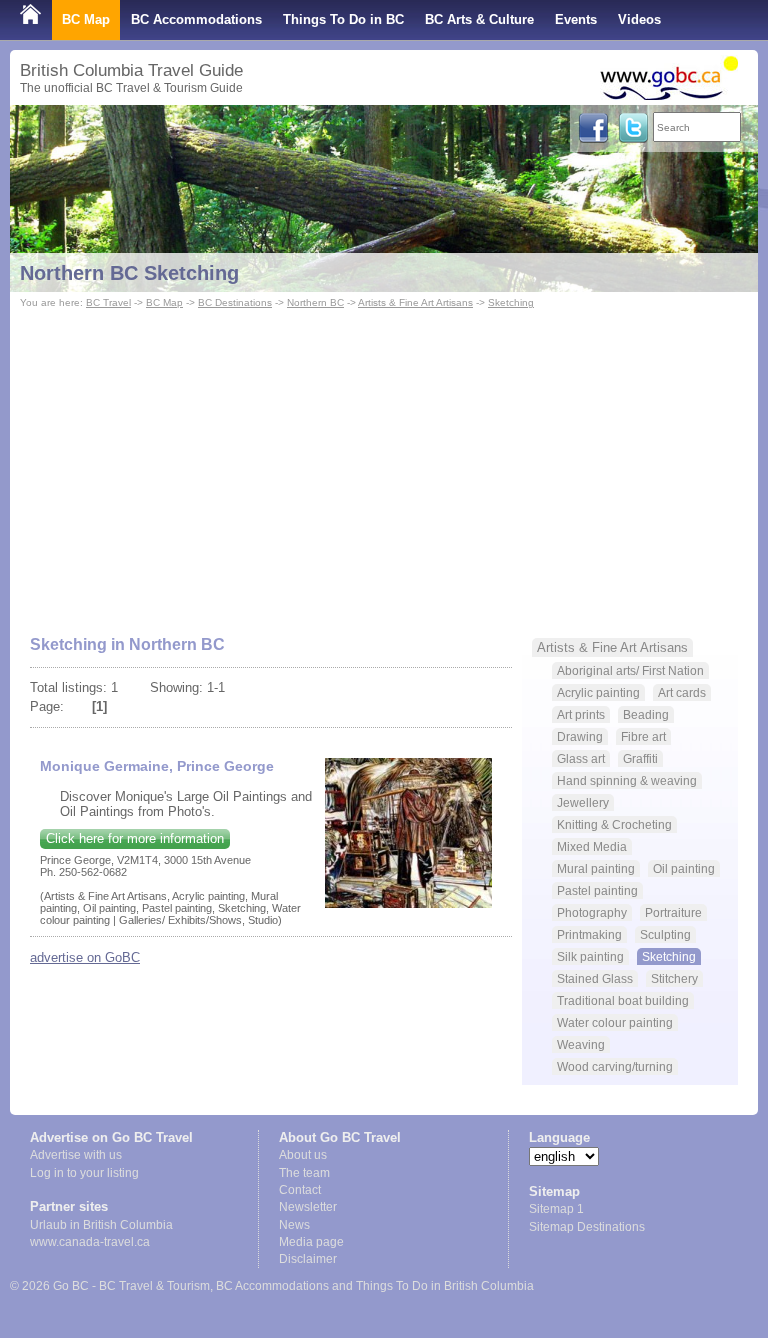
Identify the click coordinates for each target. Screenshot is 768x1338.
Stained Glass (595, 978)
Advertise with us (76, 1155)
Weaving (581, 1044)
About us (303, 1155)
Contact (300, 1190)
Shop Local (55, 59)
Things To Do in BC (343, 19)
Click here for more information (135, 838)
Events (576, 19)
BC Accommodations (196, 19)
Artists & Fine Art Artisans (415, 302)
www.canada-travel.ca (90, 1242)
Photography (592, 912)
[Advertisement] (384, 463)
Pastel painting (597, 890)
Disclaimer (308, 1259)
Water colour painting (615, 1022)
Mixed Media (592, 846)
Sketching (511, 302)
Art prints (581, 714)
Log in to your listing (84, 1173)
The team (304, 1173)
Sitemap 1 (556, 1209)
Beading (646, 714)
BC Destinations (235, 302)
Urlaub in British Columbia (101, 1225)
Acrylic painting (598, 692)
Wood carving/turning (615, 1066)
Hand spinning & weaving (627, 780)
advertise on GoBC (85, 957)
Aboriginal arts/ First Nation (630, 670)
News (294, 1225)
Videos (639, 19)
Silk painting (590, 956)
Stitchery (674, 978)
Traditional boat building (623, 1000)
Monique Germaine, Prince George (157, 766)
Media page (311, 1242)
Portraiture (673, 912)
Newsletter (308, 1207)
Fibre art (643, 736)
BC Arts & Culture (479, 19)
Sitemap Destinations (587, 1227)
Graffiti (640, 758)
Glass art (581, 758)
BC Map (86, 19)
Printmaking (589, 934)
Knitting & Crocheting (614, 824)
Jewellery (583, 802)
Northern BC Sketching (129, 273)
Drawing (580, 736)
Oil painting (684, 868)
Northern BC (315, 302)
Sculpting (665, 934)
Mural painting (596, 868)
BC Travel (108, 302)
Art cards (682, 692)
